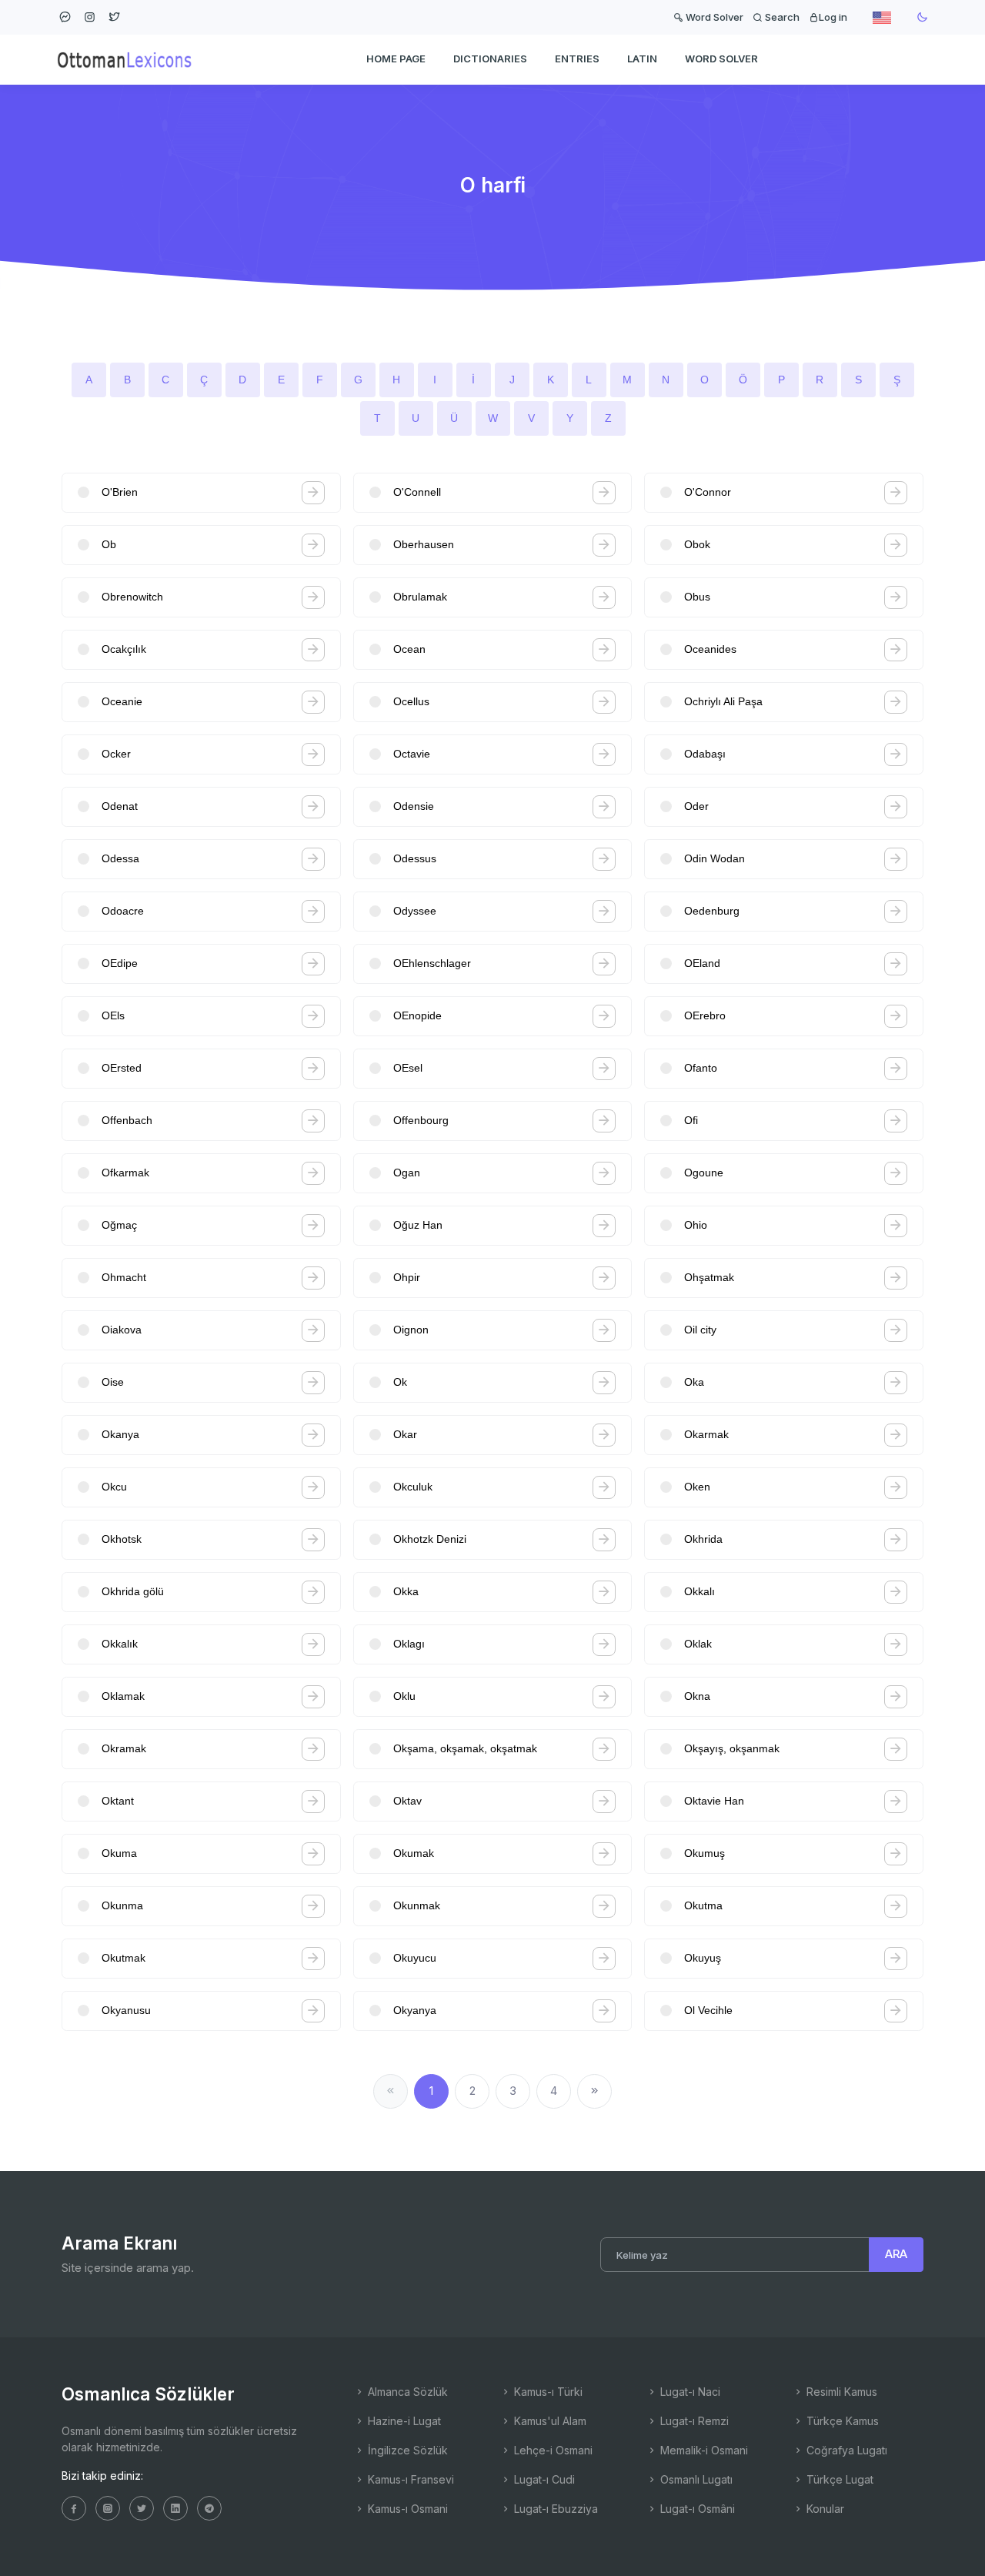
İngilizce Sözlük (406, 2450)
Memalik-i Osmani (703, 2450)
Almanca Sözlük (406, 2392)
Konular (824, 2509)
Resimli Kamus (840, 2392)
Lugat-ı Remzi (693, 2421)
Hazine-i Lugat (403, 2421)
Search (781, 17)
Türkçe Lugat (838, 2479)
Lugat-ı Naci (689, 2392)
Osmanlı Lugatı (695, 2479)
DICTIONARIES (490, 59)
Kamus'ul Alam (549, 2421)
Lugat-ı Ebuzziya (554, 2509)
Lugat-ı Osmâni (696, 2509)
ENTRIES (577, 59)
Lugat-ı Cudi (543, 2479)
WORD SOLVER (721, 59)
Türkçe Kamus (841, 2421)
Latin (642, 59)
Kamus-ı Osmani (406, 2509)
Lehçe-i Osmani (552, 2450)
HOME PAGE (396, 59)
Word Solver (713, 17)
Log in (833, 17)
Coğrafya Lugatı (845, 2450)
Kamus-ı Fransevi (409, 2479)
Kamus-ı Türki (547, 2392)
